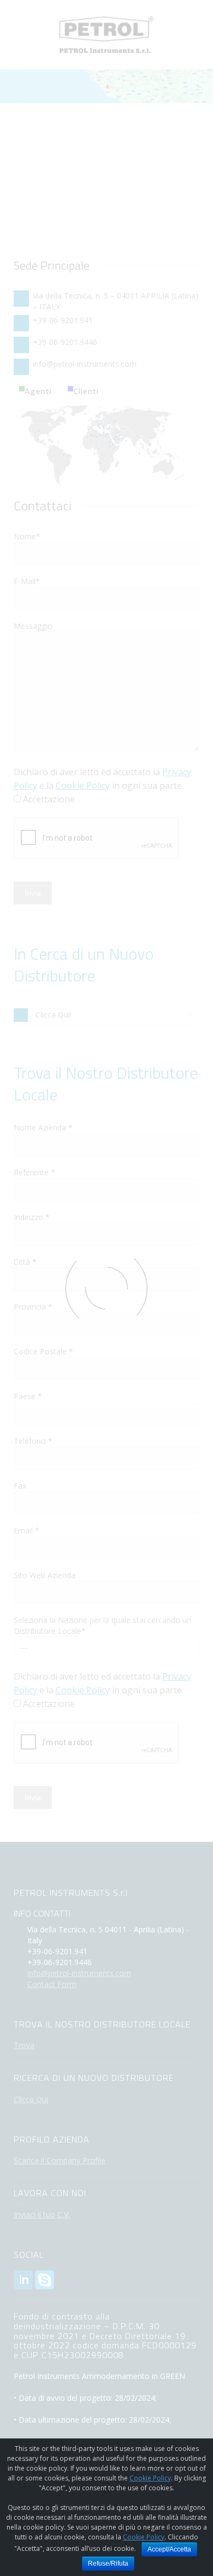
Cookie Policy (150, 2478)
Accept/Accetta (169, 2549)
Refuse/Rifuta (108, 2563)
